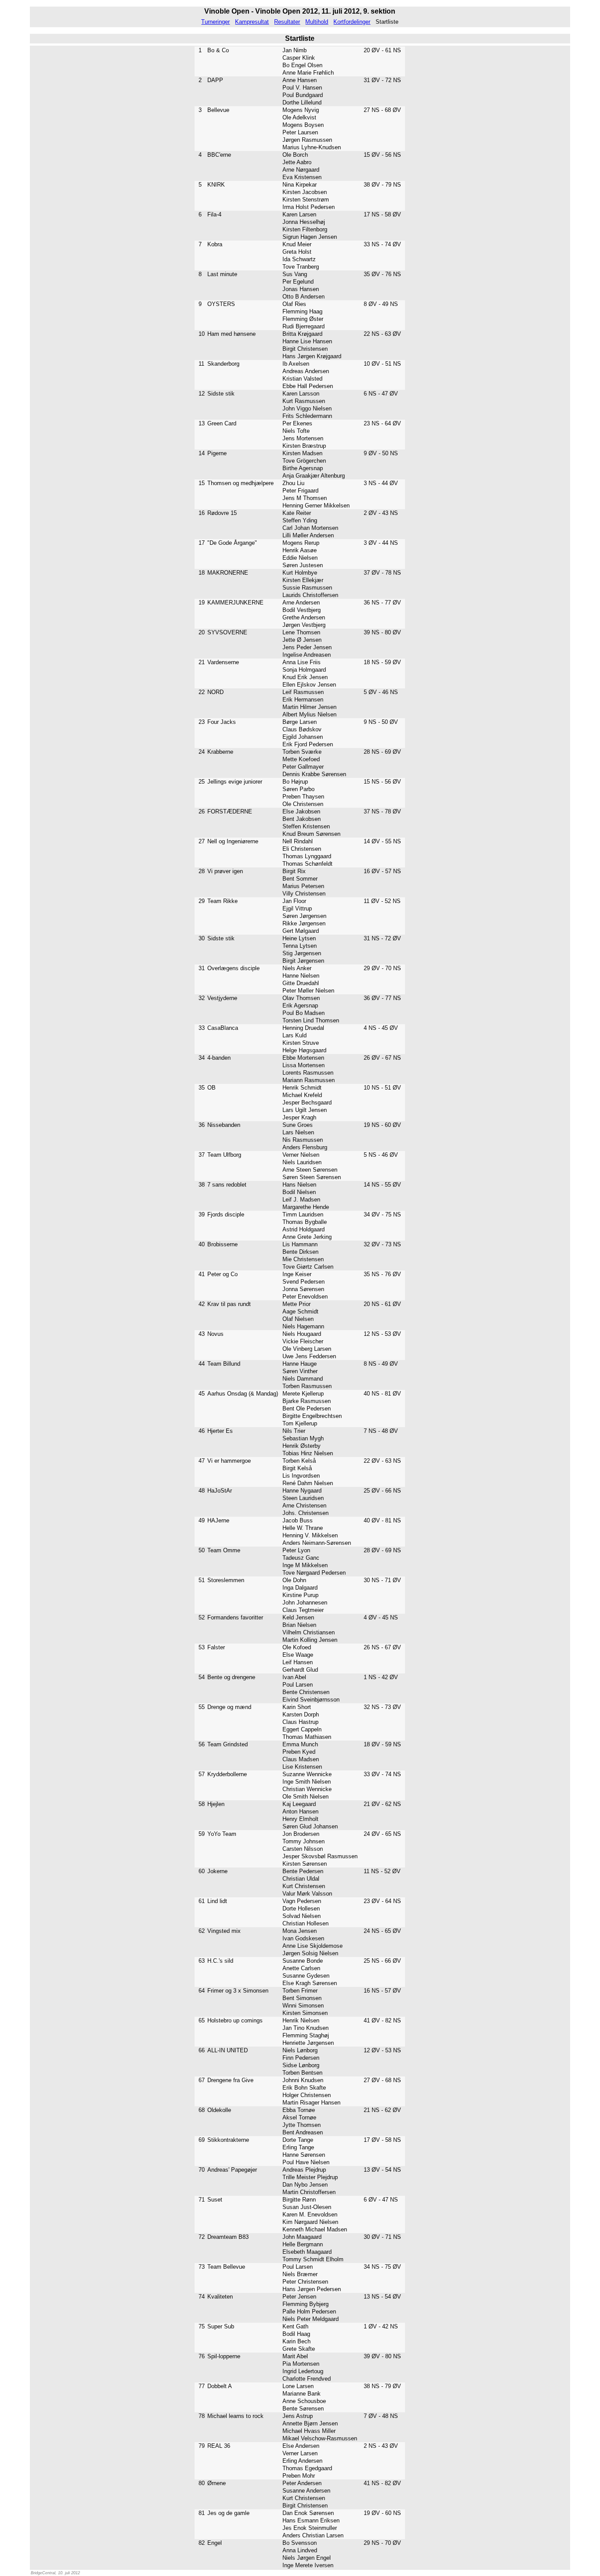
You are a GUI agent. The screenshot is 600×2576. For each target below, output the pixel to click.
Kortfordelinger (352, 22)
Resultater (287, 22)
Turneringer (215, 22)
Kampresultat (252, 22)
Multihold (317, 22)
